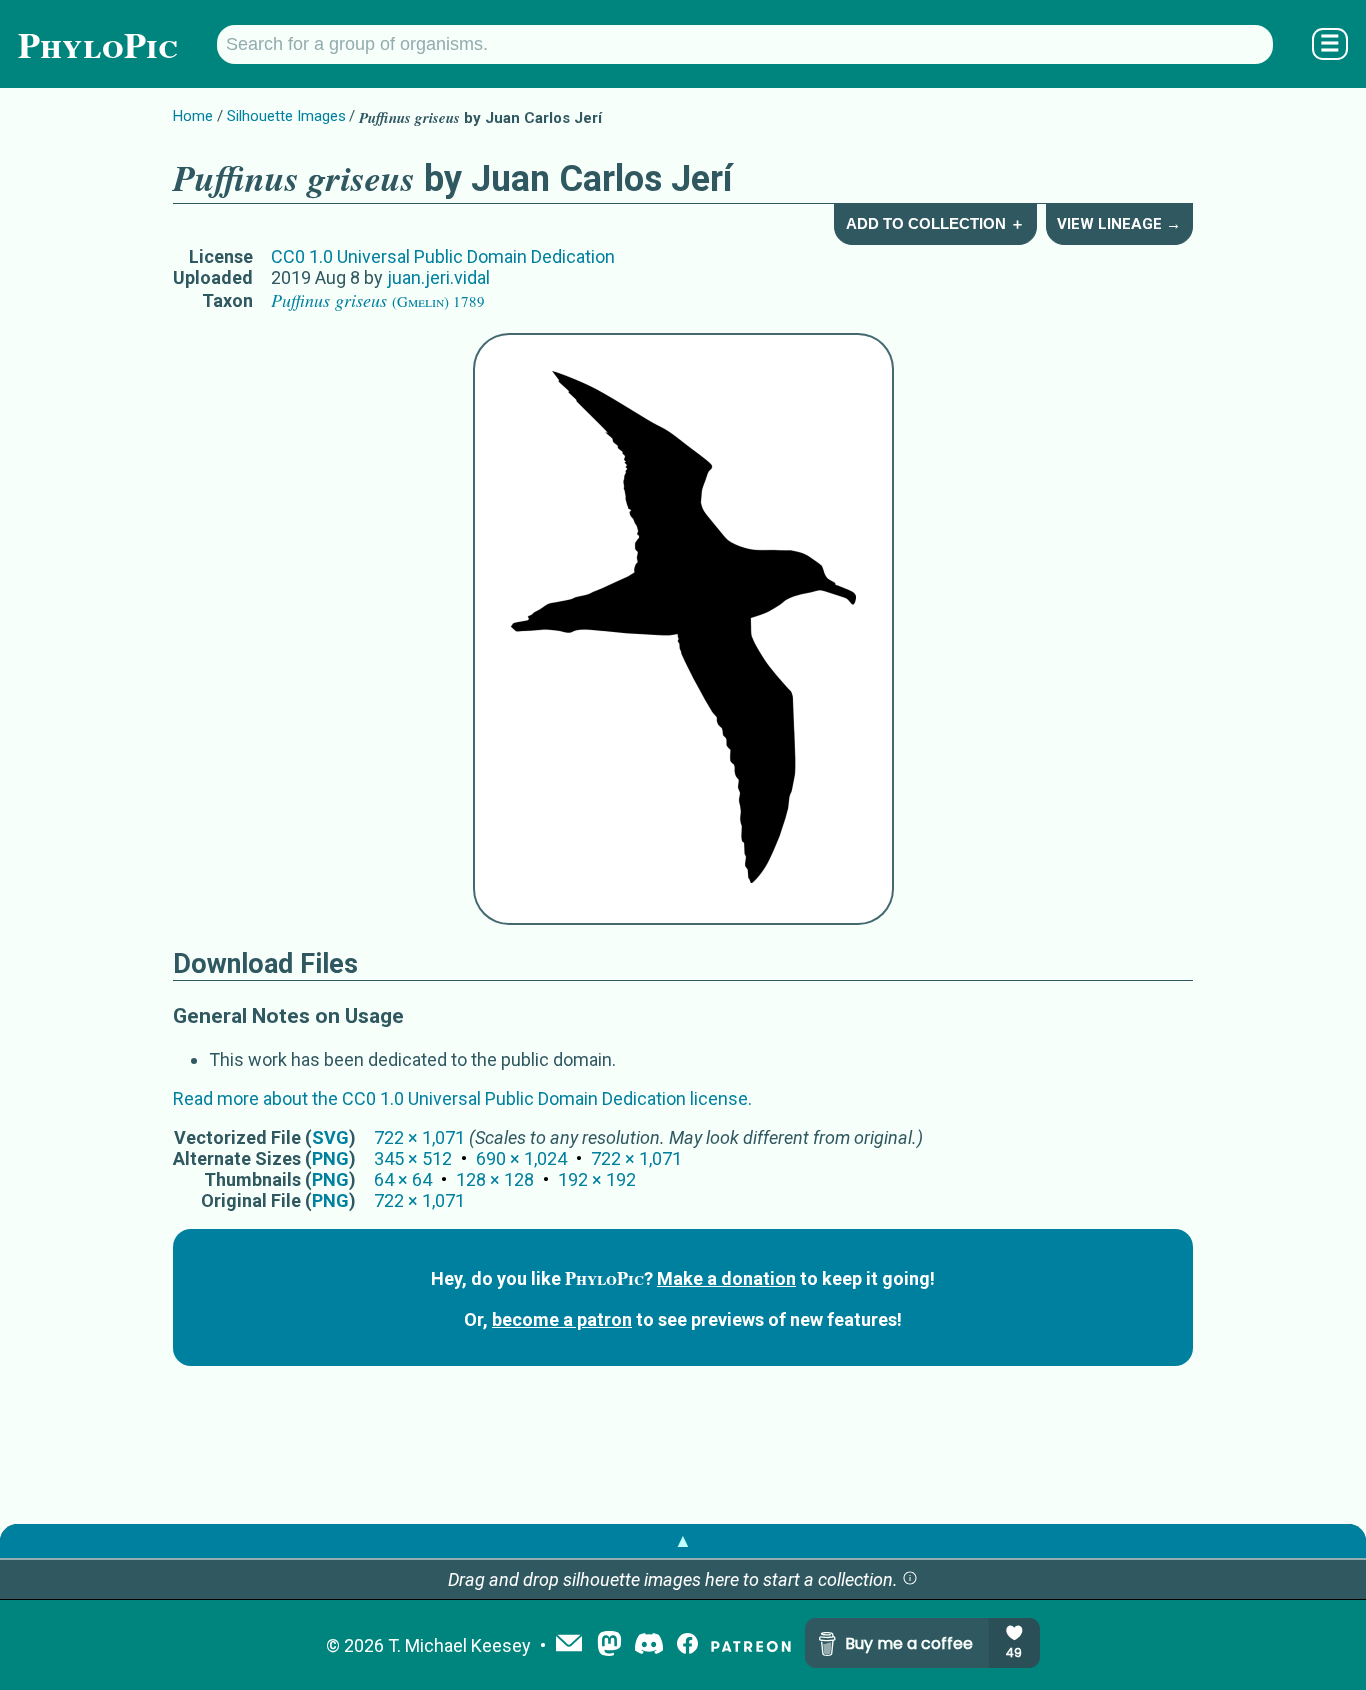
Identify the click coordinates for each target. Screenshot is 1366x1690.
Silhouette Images (286, 116)
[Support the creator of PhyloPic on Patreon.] (751, 1645)
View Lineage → (1119, 224)
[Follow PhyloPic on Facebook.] (687, 1645)
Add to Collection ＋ (935, 223)
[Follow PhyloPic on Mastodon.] (609, 1645)
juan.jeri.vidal (438, 277)
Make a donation (726, 1278)
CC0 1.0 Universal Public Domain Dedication (443, 256)
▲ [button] (683, 1540)
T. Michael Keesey (459, 1645)
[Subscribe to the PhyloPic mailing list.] (569, 1645)
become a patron (562, 1319)
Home (193, 116)
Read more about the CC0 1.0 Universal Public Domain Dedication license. (462, 1098)
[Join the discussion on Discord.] (649, 1645)
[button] (910, 1579)
